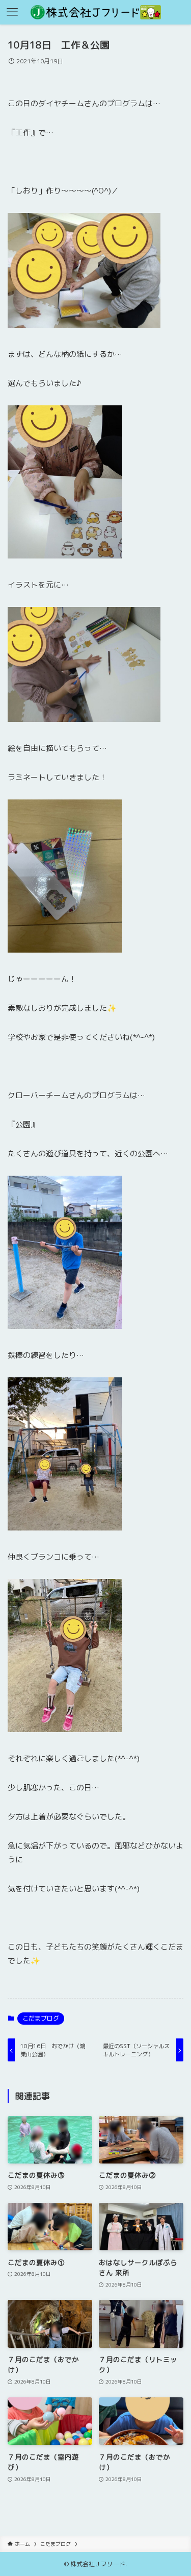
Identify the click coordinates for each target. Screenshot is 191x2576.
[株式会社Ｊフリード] (96, 12)
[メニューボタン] (12, 12)
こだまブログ (41, 2018)
